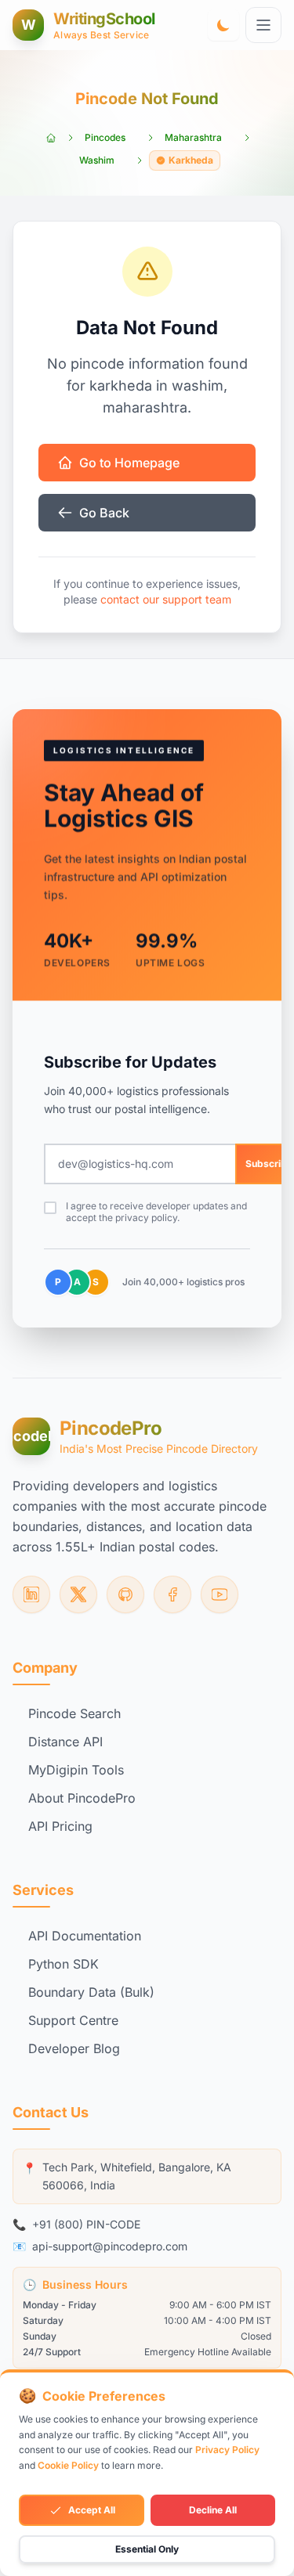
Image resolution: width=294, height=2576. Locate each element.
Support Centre (73, 2020)
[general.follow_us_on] (31, 1594)
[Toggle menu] (263, 25)
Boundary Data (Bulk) (91, 1992)
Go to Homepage (129, 463)
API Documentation (85, 1936)
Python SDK (64, 1964)
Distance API (65, 1742)
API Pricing (60, 1826)
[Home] (51, 138)
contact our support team (166, 599)
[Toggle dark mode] (223, 25)
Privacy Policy (227, 2450)
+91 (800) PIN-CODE (86, 2224)
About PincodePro (82, 1798)
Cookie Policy (68, 2465)
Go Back (104, 513)
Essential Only (147, 2549)
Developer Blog (74, 2048)
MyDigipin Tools (76, 1770)
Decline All (213, 2510)
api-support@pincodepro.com (110, 2246)
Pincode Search (74, 1713)
